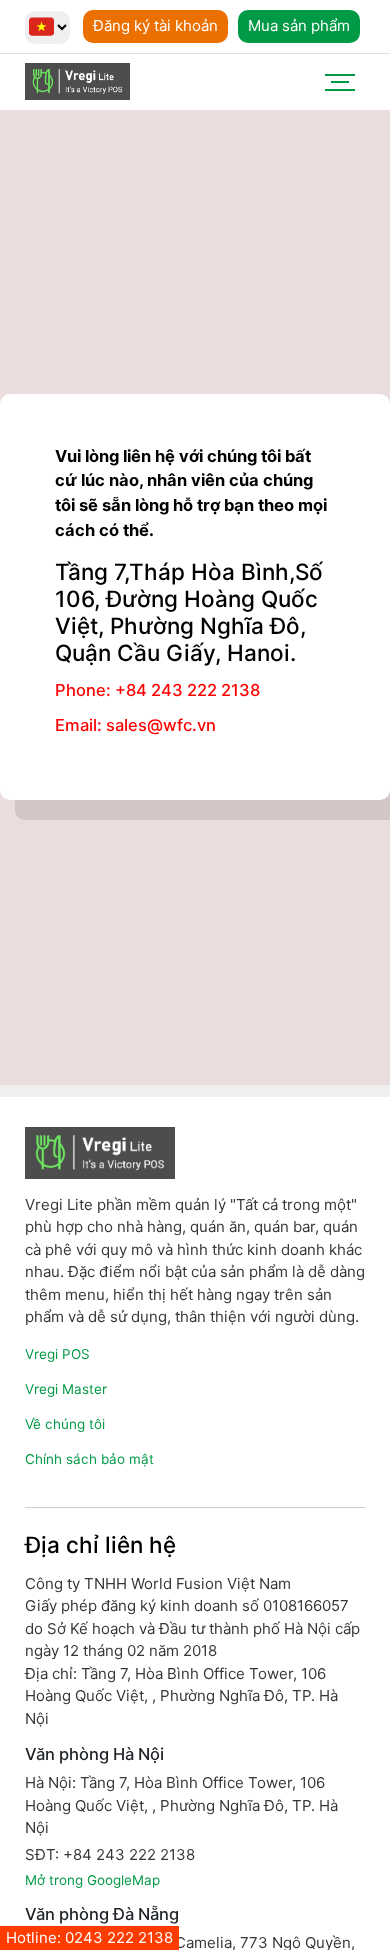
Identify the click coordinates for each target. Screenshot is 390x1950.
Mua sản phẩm (299, 25)
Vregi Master (66, 1389)
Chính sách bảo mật (89, 1459)
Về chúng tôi (65, 1424)
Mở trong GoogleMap (92, 1880)
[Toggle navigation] (340, 82)
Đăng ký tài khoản (155, 25)
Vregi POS (57, 1354)
